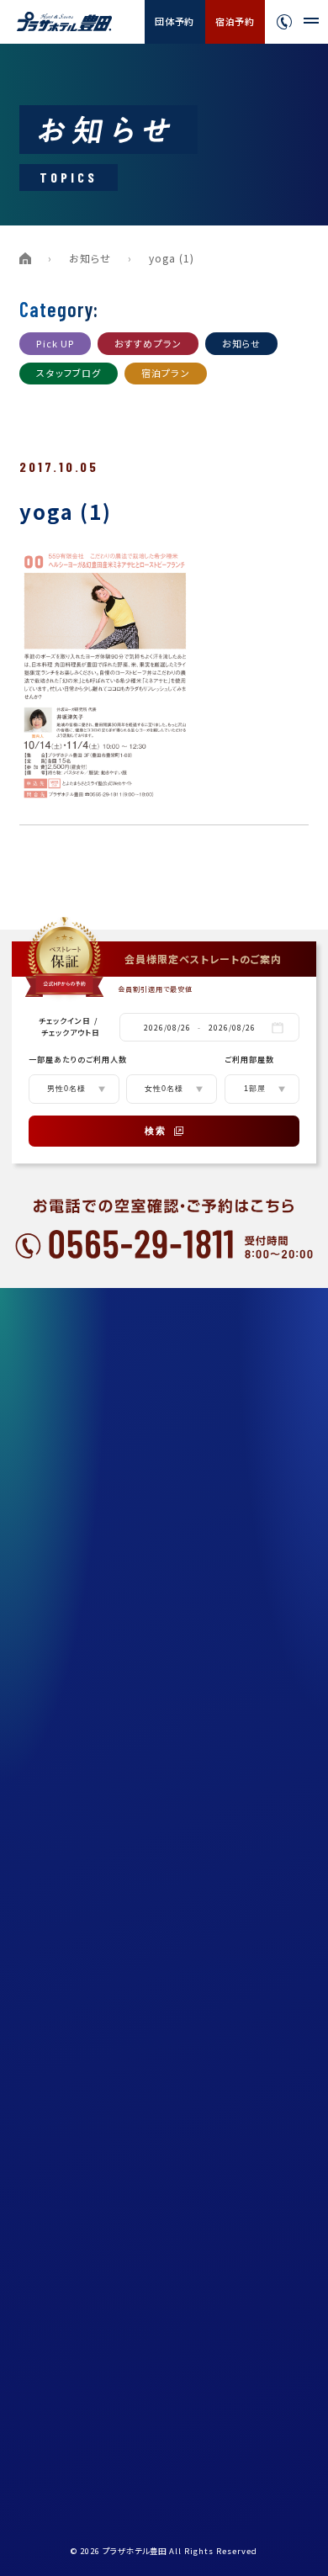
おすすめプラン (148, 343)
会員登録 (66, 2147)
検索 (156, 1131)
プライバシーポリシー (93, 1883)
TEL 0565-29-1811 (94, 2415)
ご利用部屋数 (249, 1060)
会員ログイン (76, 2185)
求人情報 (66, 1845)
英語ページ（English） (96, 1959)
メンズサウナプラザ (89, 1504)
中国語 (255, 2306)
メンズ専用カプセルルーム (103, 1542)
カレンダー (70, 2109)
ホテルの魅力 (76, 1391)
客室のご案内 (77, 1428)
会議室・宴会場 (80, 1731)
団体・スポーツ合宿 (89, 1693)
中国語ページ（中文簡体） (103, 1996)
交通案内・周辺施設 (90, 1618)
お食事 (61, 1466)
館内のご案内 (77, 1580)
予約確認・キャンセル (93, 2223)
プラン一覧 (71, 1353)
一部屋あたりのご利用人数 (78, 1060)
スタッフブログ (69, 373)
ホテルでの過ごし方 (90, 1656)
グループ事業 (75, 1807)
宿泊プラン (166, 373)
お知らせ (90, 258)
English (260, 2287)
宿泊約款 (66, 1921)
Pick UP (55, 343)
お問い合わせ (77, 2071)
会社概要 (66, 1769)
